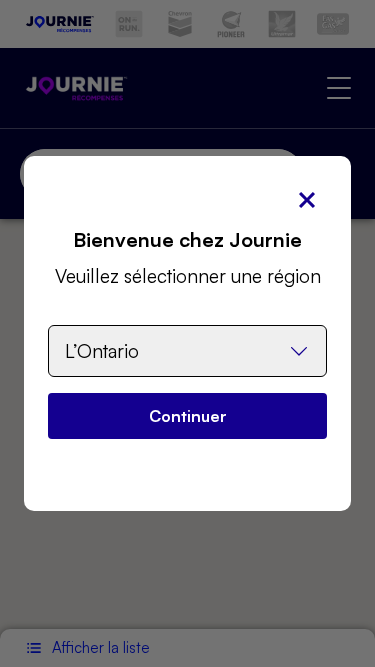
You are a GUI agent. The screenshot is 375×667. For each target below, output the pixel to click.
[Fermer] (307, 200)
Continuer (188, 416)
